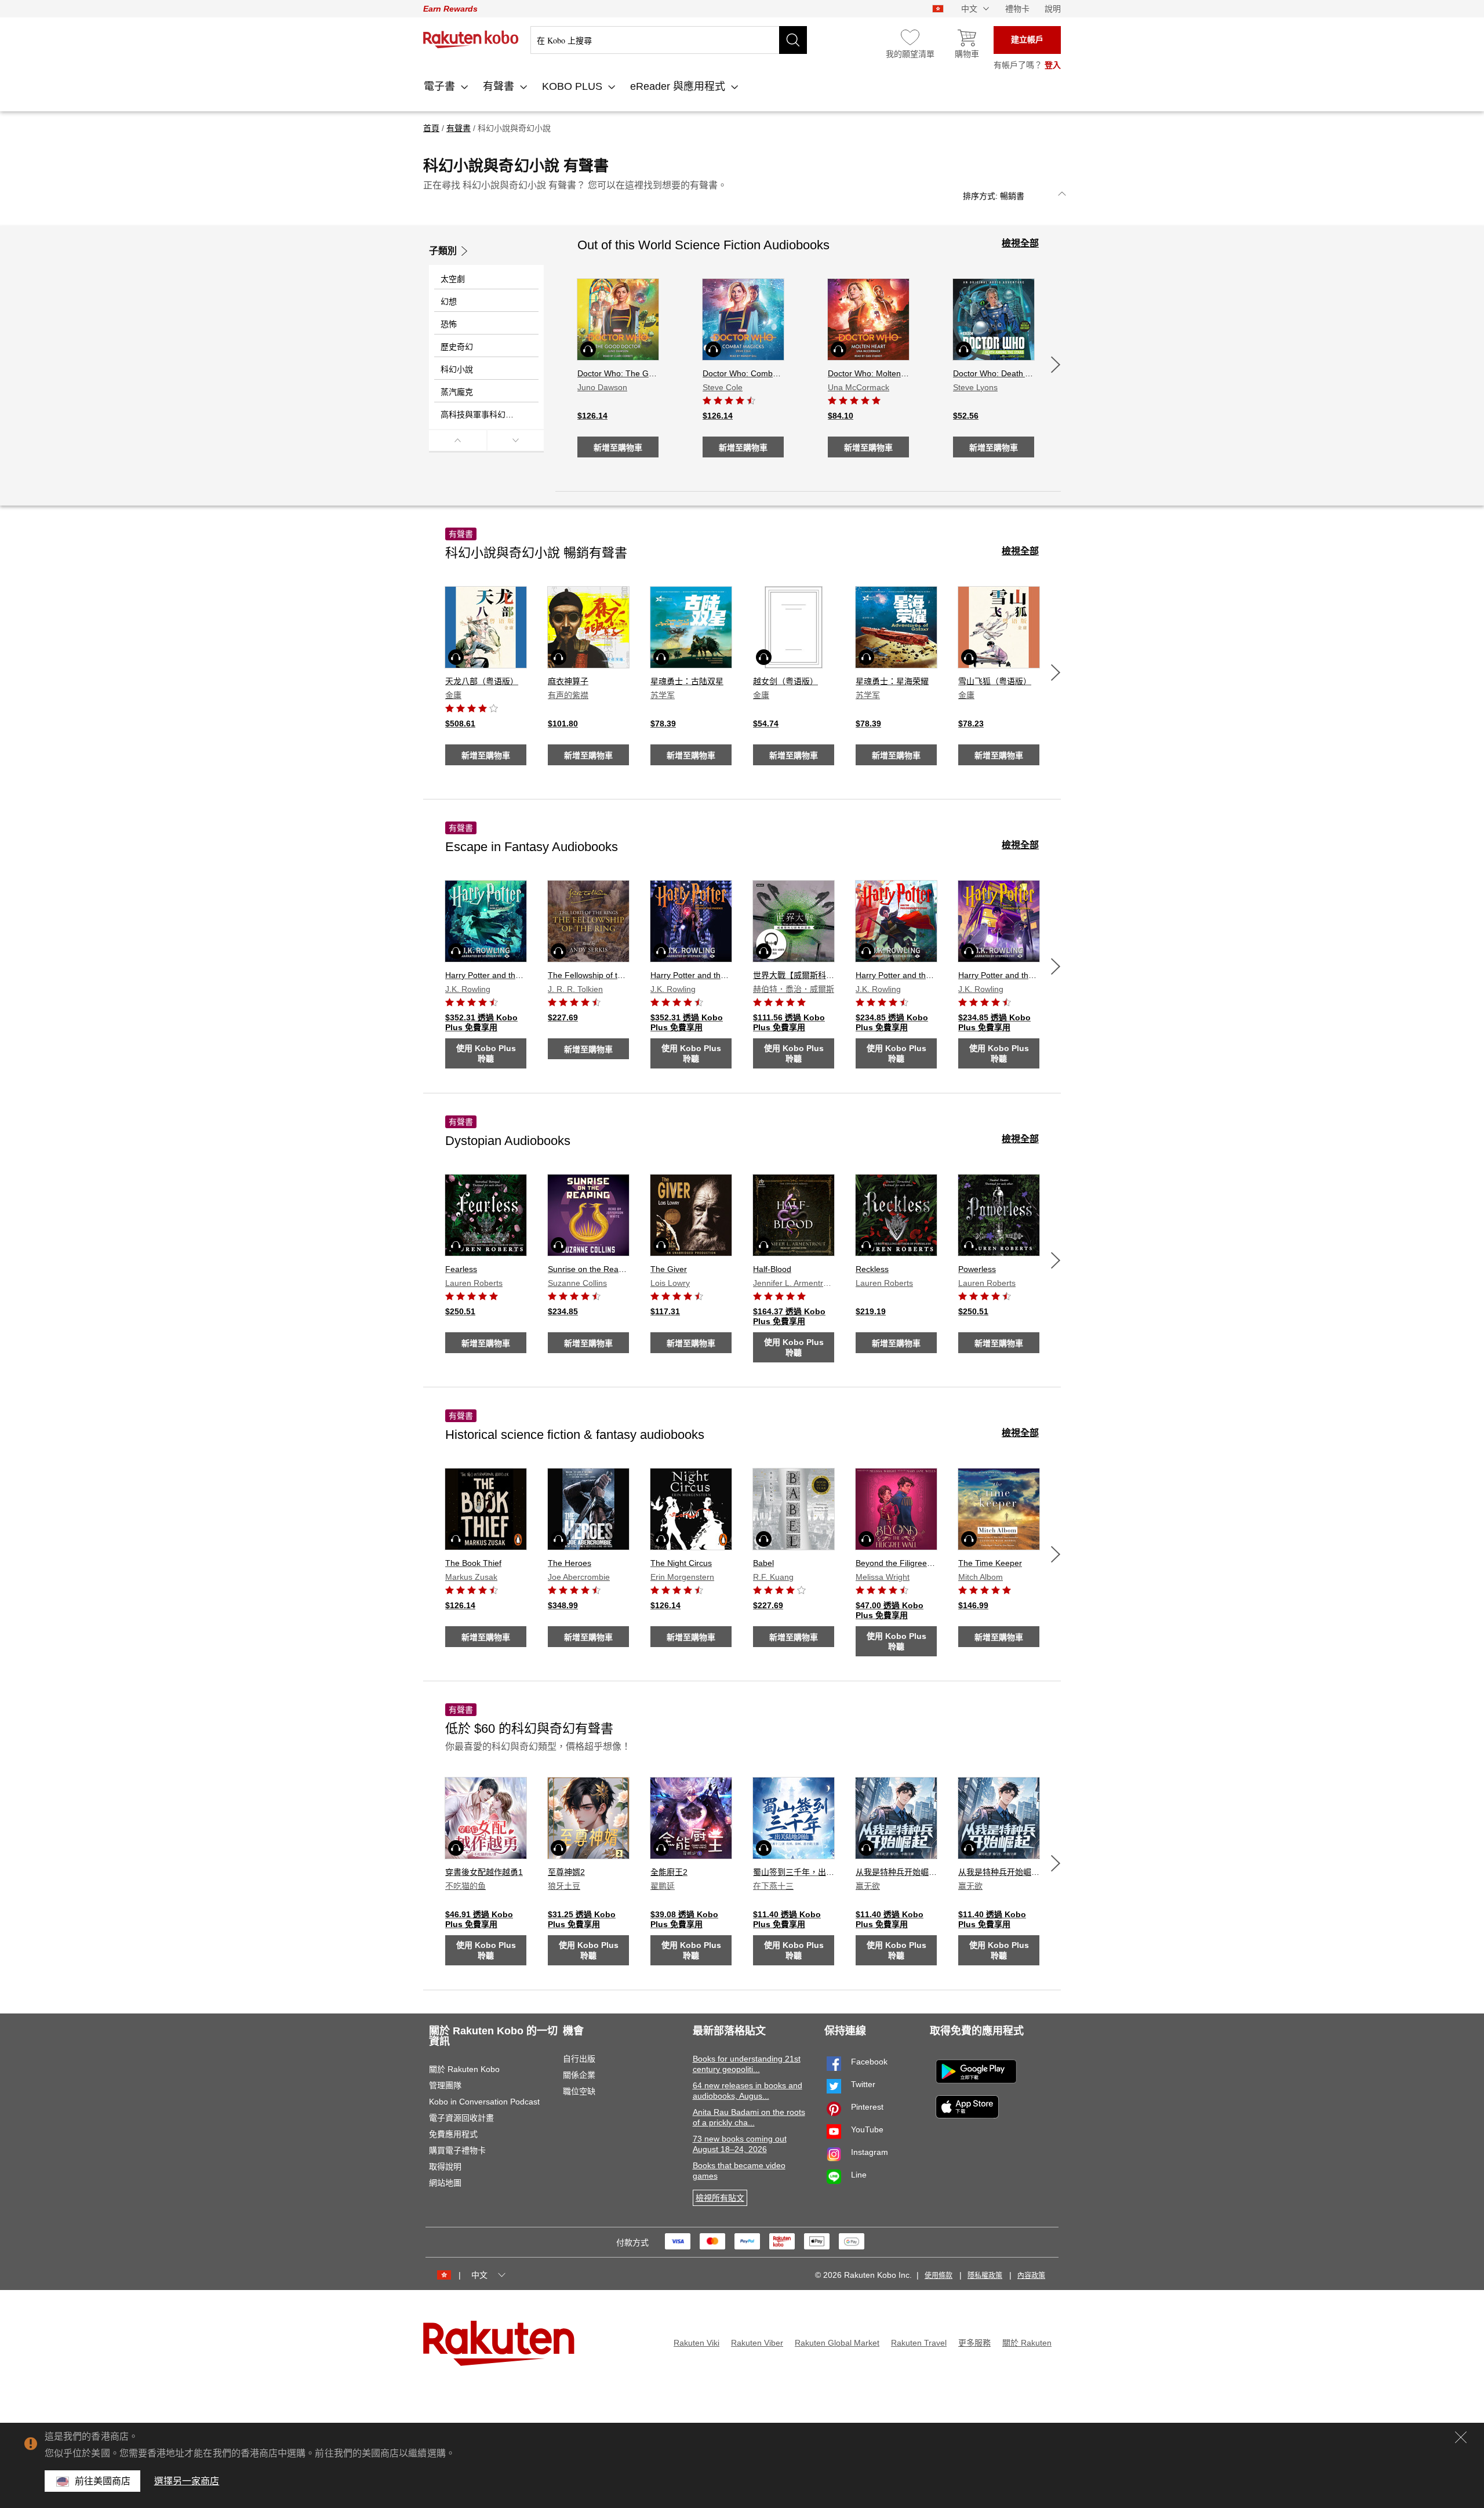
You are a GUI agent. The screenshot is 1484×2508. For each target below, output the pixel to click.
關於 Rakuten (1027, 2343)
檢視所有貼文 (720, 2198)
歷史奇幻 (457, 347)
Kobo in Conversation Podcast (484, 2102)
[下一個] (1056, 365)
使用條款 (939, 2276)
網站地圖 (445, 2183)
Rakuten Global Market (837, 2343)
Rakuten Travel (919, 2343)
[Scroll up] (458, 440)
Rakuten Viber (757, 2343)
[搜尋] (793, 40)
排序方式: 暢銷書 (994, 196)
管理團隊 (445, 2085)
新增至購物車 (618, 448)
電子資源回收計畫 (461, 2118)
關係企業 (579, 2075)
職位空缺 (579, 2091)
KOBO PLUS (574, 86)
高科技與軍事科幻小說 (481, 415)
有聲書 (500, 86)
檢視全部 (1020, 243)
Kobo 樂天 (471, 39)
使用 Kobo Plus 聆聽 (486, 1053)
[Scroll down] (516, 440)
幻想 (449, 301)
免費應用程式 (453, 2134)
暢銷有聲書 (536, 553)
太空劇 (453, 279)
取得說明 (445, 2167)
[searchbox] (669, 40)
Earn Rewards (450, 9)
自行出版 (579, 2059)
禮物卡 (1017, 9)
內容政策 (1031, 2276)
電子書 (441, 86)
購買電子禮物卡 (457, 2150)
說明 (1053, 9)
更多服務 (974, 2343)
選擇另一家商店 (187, 2481)
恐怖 (449, 324)
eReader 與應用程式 (679, 86)
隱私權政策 (985, 2276)
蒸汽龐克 (457, 392)
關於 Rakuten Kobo (464, 2069)
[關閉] (1461, 2437)
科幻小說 (457, 369)
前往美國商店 (103, 2481)
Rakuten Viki (696, 2343)
